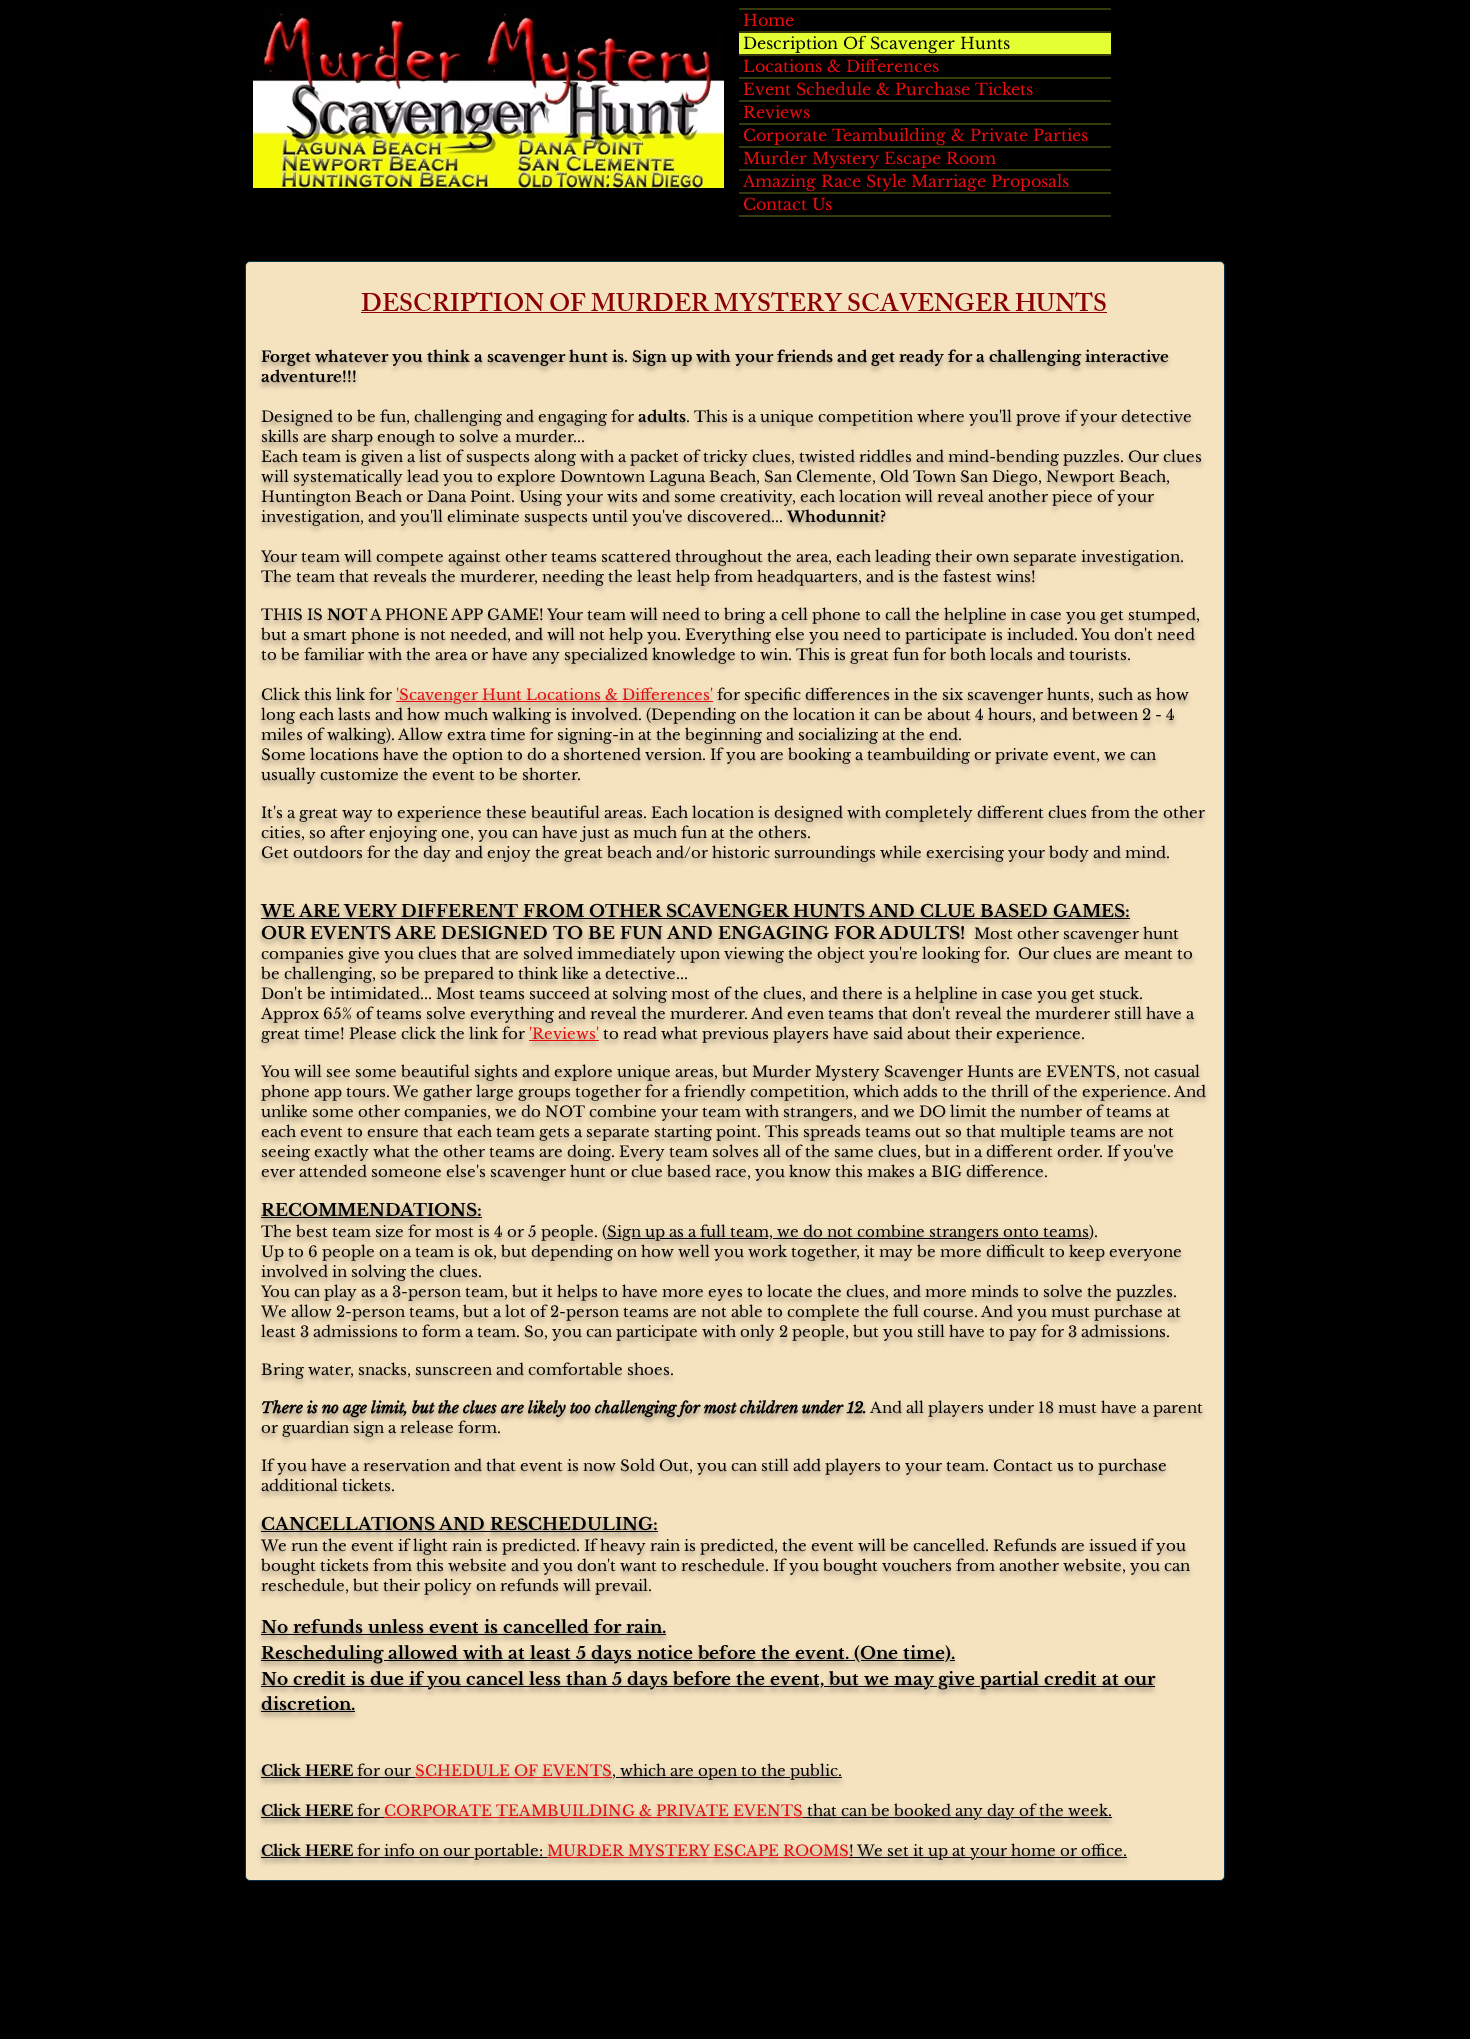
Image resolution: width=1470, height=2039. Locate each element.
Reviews (776, 112)
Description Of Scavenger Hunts (876, 43)
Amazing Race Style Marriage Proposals (906, 181)
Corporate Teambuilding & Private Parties (915, 135)
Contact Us (787, 204)
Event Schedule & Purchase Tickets (888, 89)
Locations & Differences (841, 66)
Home (768, 20)
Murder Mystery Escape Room (869, 158)
